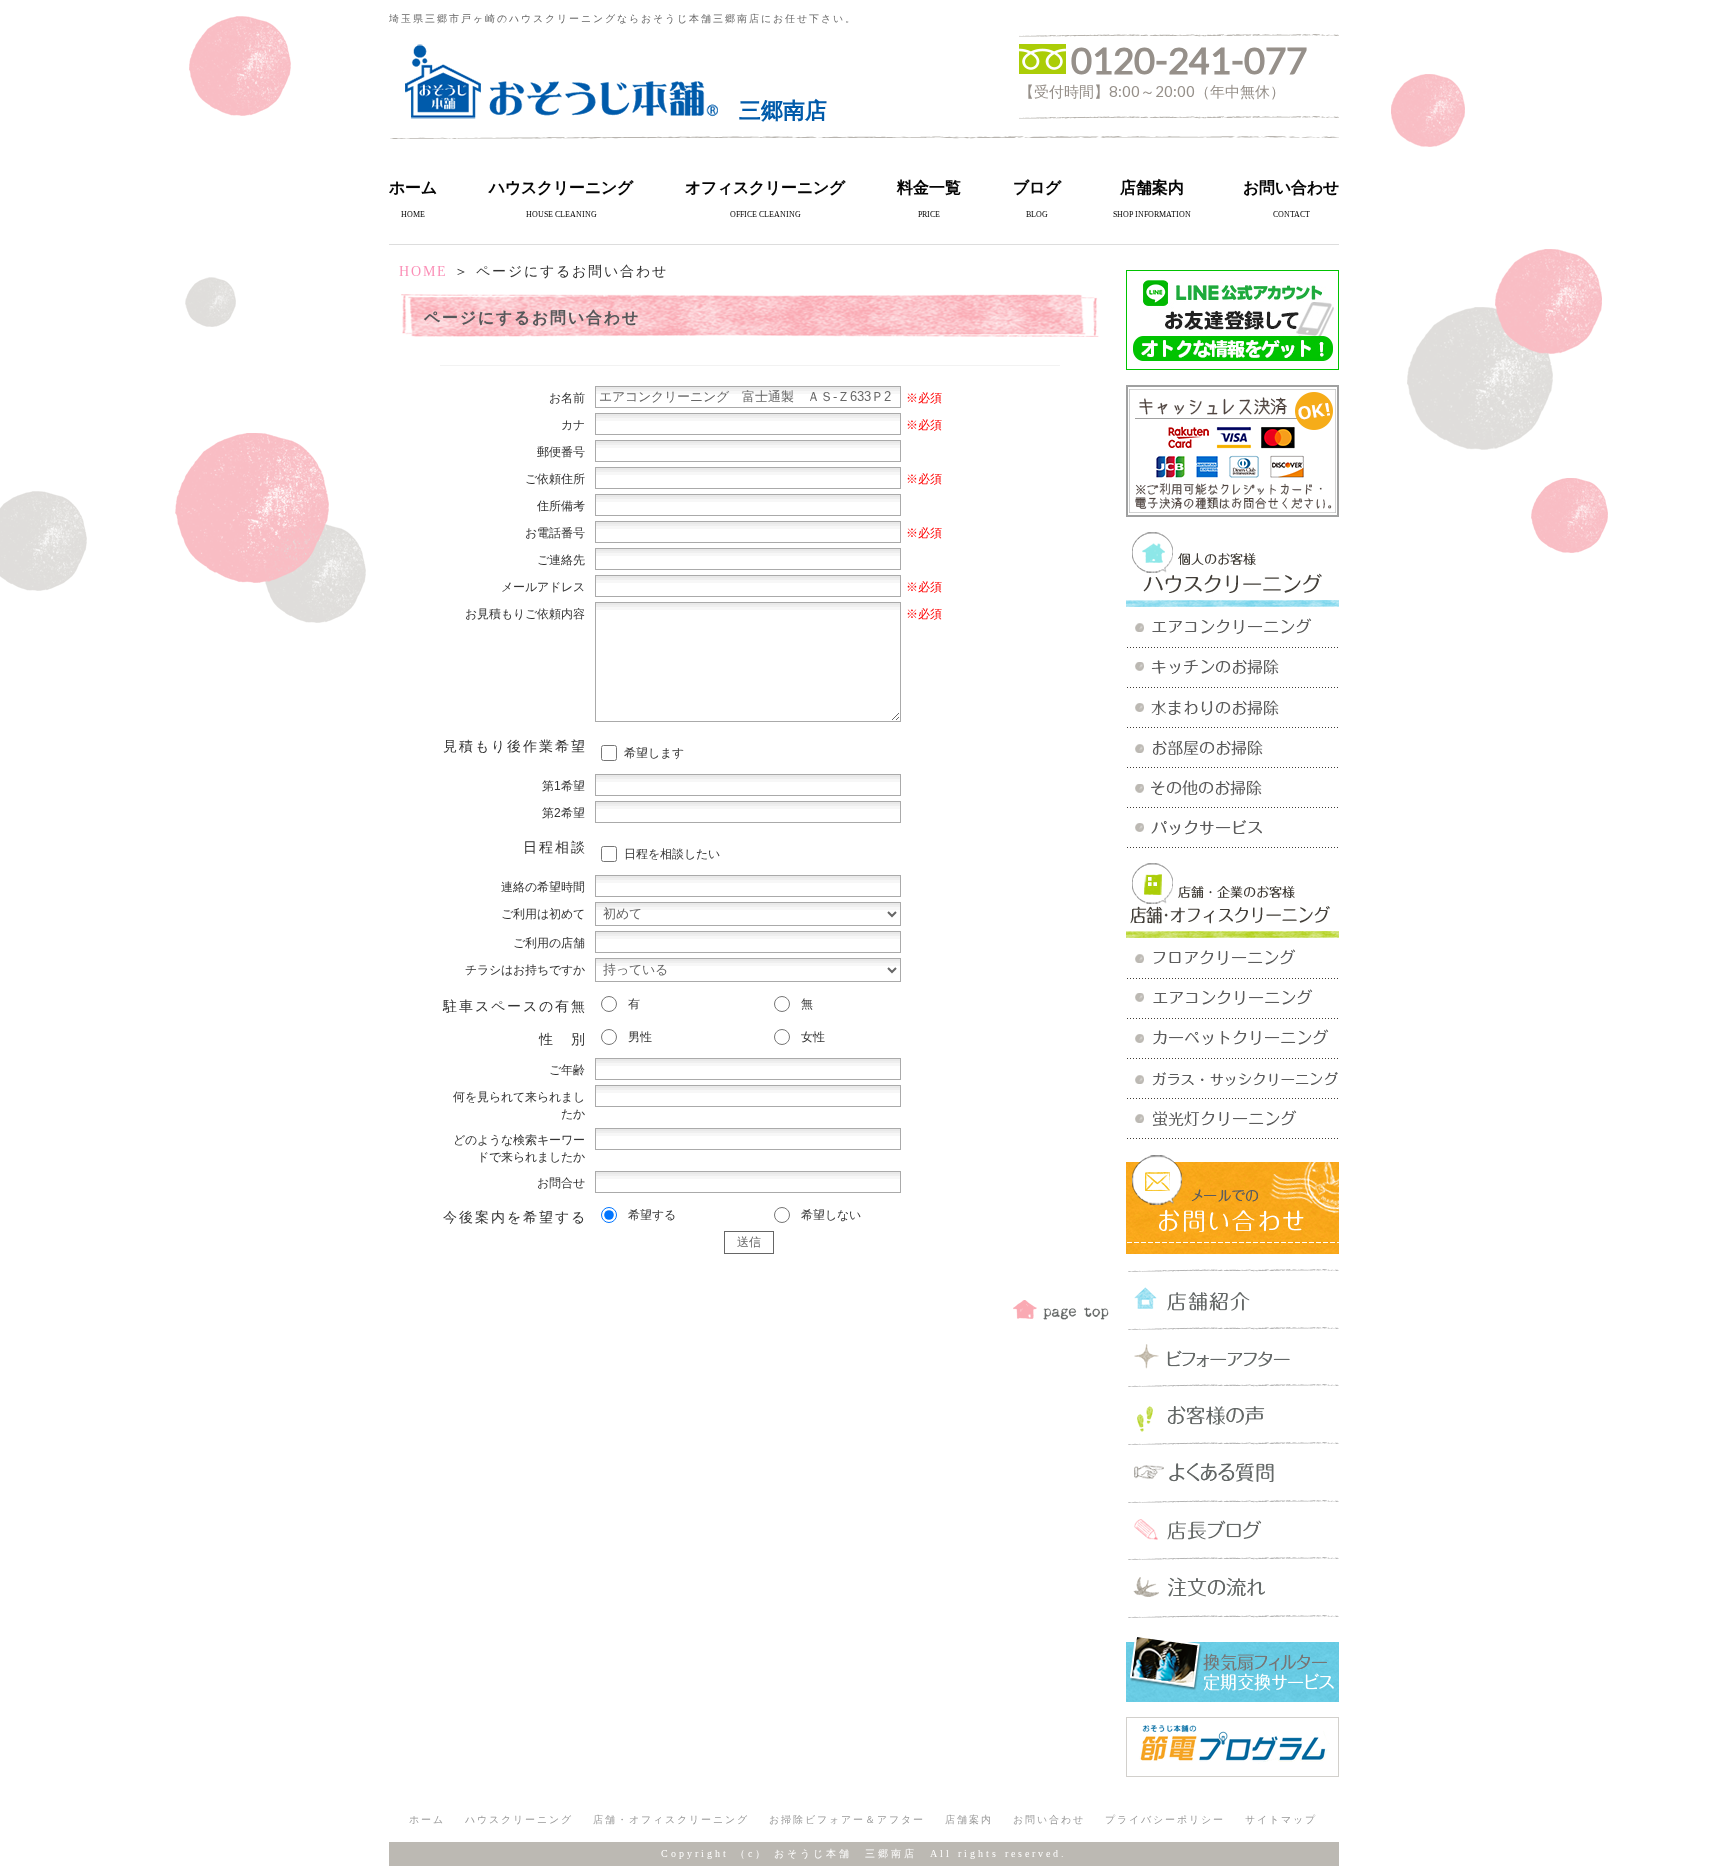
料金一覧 (929, 187)
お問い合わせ (1291, 187)
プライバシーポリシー (1165, 1819)
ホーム (413, 187)
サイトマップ (1281, 1819)
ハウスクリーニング (561, 187)
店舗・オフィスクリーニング (671, 1819)
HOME (423, 271)
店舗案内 (1152, 187)
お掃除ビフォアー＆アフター (847, 1819)
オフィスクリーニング (765, 187)
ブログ (1037, 187)
